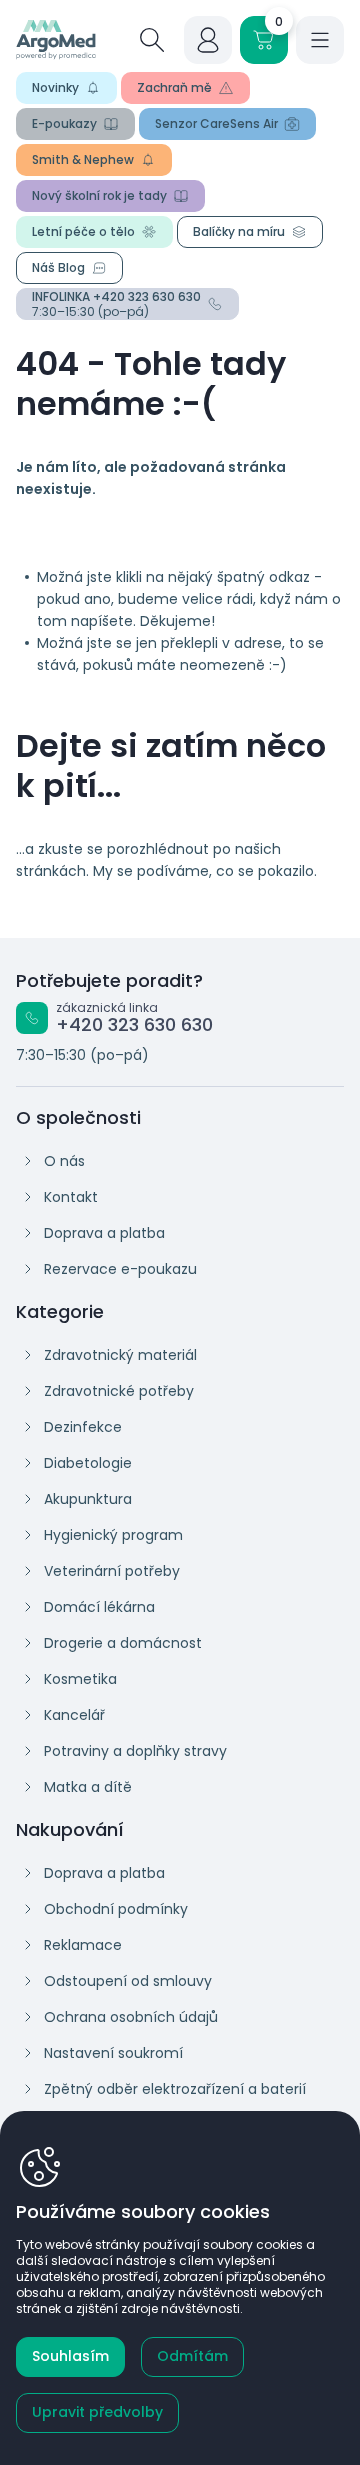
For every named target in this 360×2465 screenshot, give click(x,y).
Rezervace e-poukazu (120, 1269)
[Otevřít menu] (320, 40)
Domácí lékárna (99, 1607)
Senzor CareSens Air (216, 123)
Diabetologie (88, 1463)
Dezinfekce (83, 1427)
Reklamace (83, 1945)
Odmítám (192, 2356)
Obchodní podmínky (116, 1909)
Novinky (55, 87)
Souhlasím (70, 2356)
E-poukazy (64, 123)
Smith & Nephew (83, 159)
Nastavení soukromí (113, 2053)
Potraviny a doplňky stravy (135, 1751)
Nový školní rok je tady (99, 195)
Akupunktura (88, 1499)
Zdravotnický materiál (120, 1355)
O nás (64, 1161)
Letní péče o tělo (83, 231)
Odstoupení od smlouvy (128, 1981)
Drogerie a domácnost (123, 1643)
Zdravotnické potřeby (119, 1391)
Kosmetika (80, 1679)
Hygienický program (113, 1535)
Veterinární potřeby (112, 1571)
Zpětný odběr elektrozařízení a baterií (175, 2089)
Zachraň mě (174, 87)
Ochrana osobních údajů (131, 2017)
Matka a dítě (88, 1787)
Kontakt (71, 1197)
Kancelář (74, 1715)
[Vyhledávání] (152, 40)
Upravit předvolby (97, 2412)
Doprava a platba (104, 1233)
